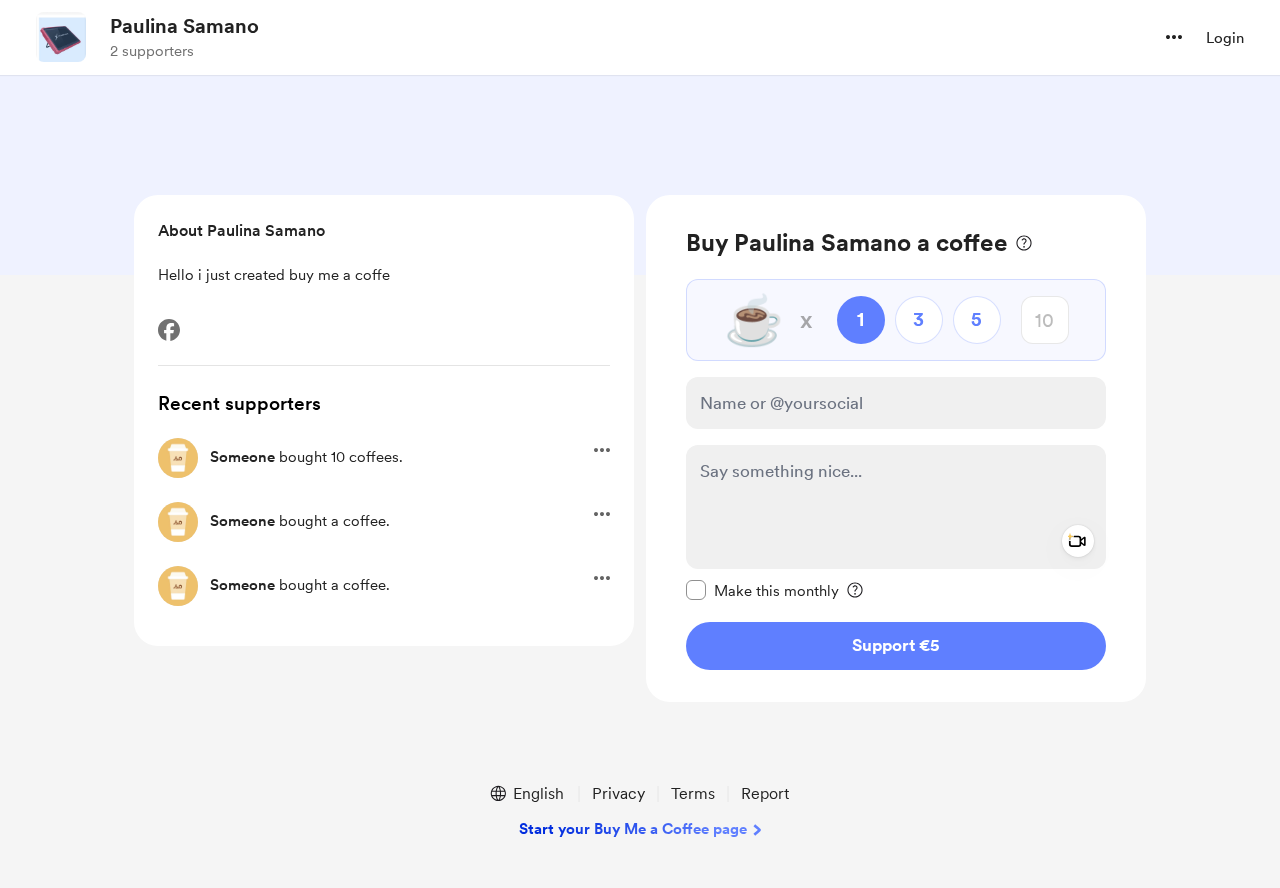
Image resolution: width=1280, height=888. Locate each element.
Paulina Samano (184, 26)
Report (765, 793)
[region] (896, 448)
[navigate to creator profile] (61, 37)
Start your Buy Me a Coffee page (633, 829)
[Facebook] (169, 330)
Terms (693, 793)
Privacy (618, 793)
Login (1225, 38)
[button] (1174, 37)
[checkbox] (762, 590)
